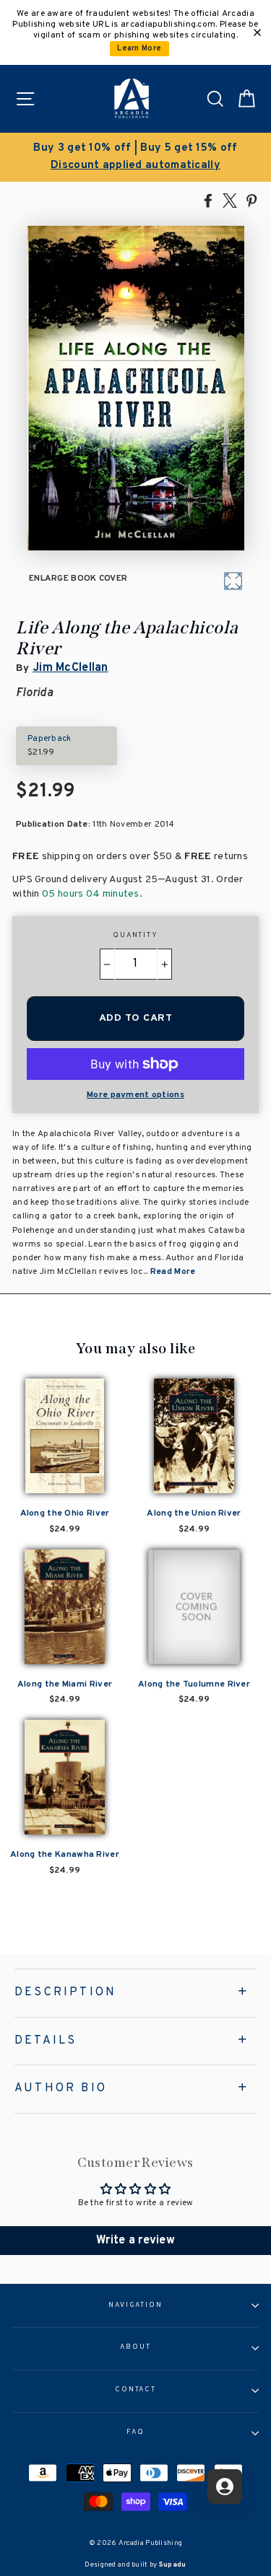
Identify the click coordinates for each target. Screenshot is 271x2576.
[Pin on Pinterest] (251, 200)
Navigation (135, 2305)
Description (65, 1992)
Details (46, 2041)
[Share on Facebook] (208, 200)
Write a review (135, 2241)
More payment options (135, 1095)
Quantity (135, 936)
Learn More (139, 49)
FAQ (135, 2432)
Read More (173, 1272)
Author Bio (61, 2088)
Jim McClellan (70, 668)
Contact (135, 2390)
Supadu (173, 2565)
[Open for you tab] (225, 2487)
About (135, 2347)
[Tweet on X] (230, 200)
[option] (135, 157)
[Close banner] (257, 32)
